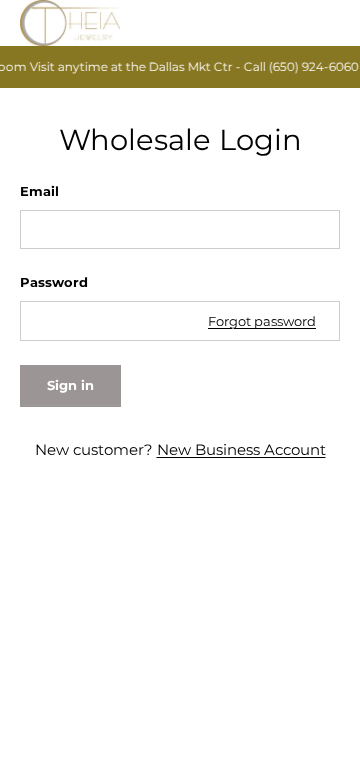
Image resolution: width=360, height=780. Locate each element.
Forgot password (262, 321)
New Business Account (241, 449)
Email (39, 191)
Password (54, 282)
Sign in (70, 385)
